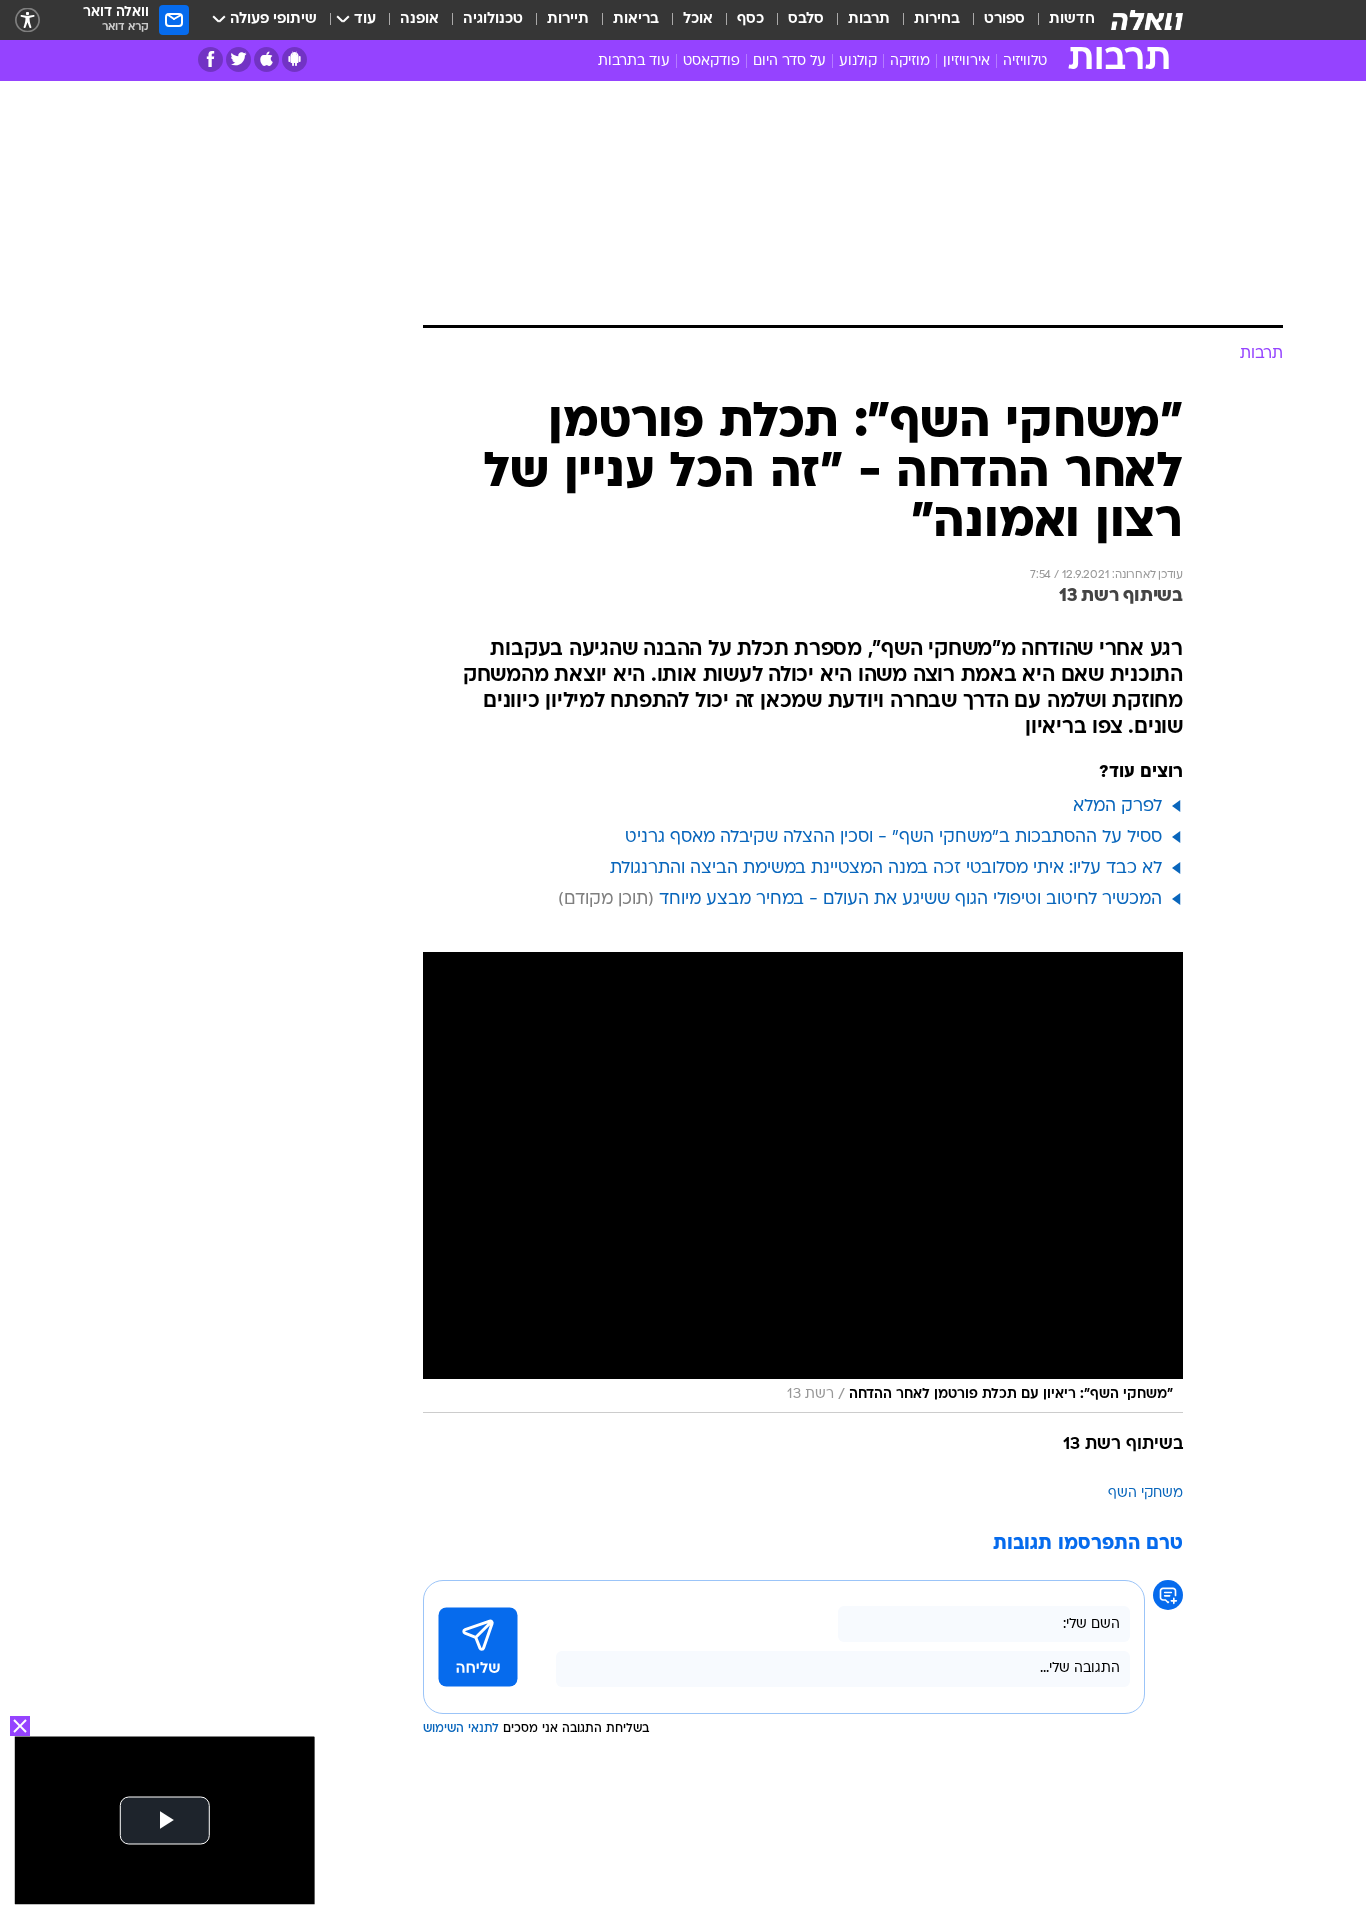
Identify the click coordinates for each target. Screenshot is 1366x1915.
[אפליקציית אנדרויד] (294, 59)
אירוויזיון (966, 61)
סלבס (806, 19)
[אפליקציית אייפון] (266, 59)
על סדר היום (789, 61)
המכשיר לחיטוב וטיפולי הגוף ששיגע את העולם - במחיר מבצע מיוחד (910, 899)
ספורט (1004, 19)
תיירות (568, 19)
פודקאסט (711, 61)
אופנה (419, 19)
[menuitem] (1060, 20)
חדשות (1072, 19)
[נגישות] (27, 20)
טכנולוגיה (493, 19)
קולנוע (858, 61)
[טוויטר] (238, 59)
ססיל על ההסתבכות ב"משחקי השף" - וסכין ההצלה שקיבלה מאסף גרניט (893, 837)
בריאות (636, 19)
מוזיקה (910, 61)
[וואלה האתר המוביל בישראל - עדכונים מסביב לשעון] (1147, 20)
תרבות (869, 19)
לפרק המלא (1117, 806)
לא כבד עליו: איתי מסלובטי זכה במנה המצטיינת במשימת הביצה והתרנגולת (886, 868)
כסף (750, 19)
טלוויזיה (1025, 61)
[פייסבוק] (210, 59)
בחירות (937, 19)
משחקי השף (1145, 1493)
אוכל (698, 19)
